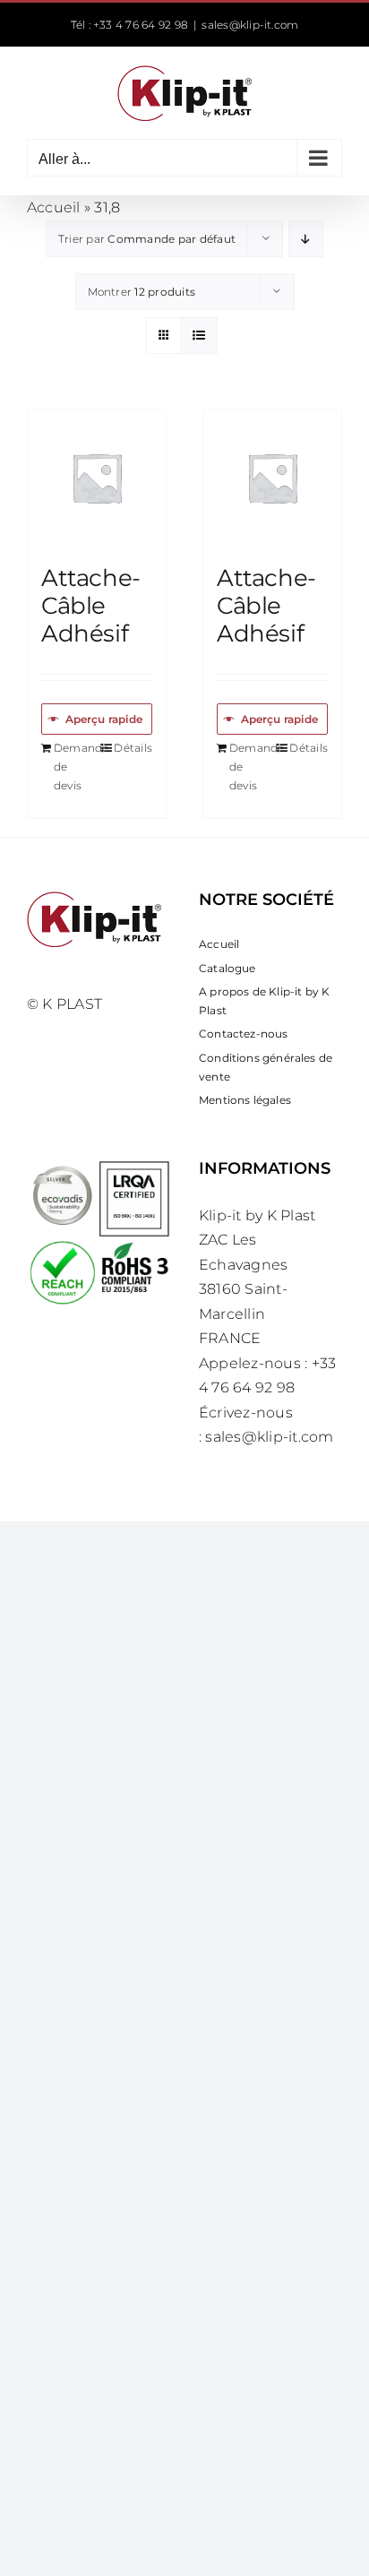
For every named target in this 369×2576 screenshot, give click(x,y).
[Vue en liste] (199, 336)
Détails (133, 748)
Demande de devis (75, 766)
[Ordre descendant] (306, 239)
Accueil (54, 207)
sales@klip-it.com (250, 25)
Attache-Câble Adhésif (91, 606)
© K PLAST (64, 1004)
